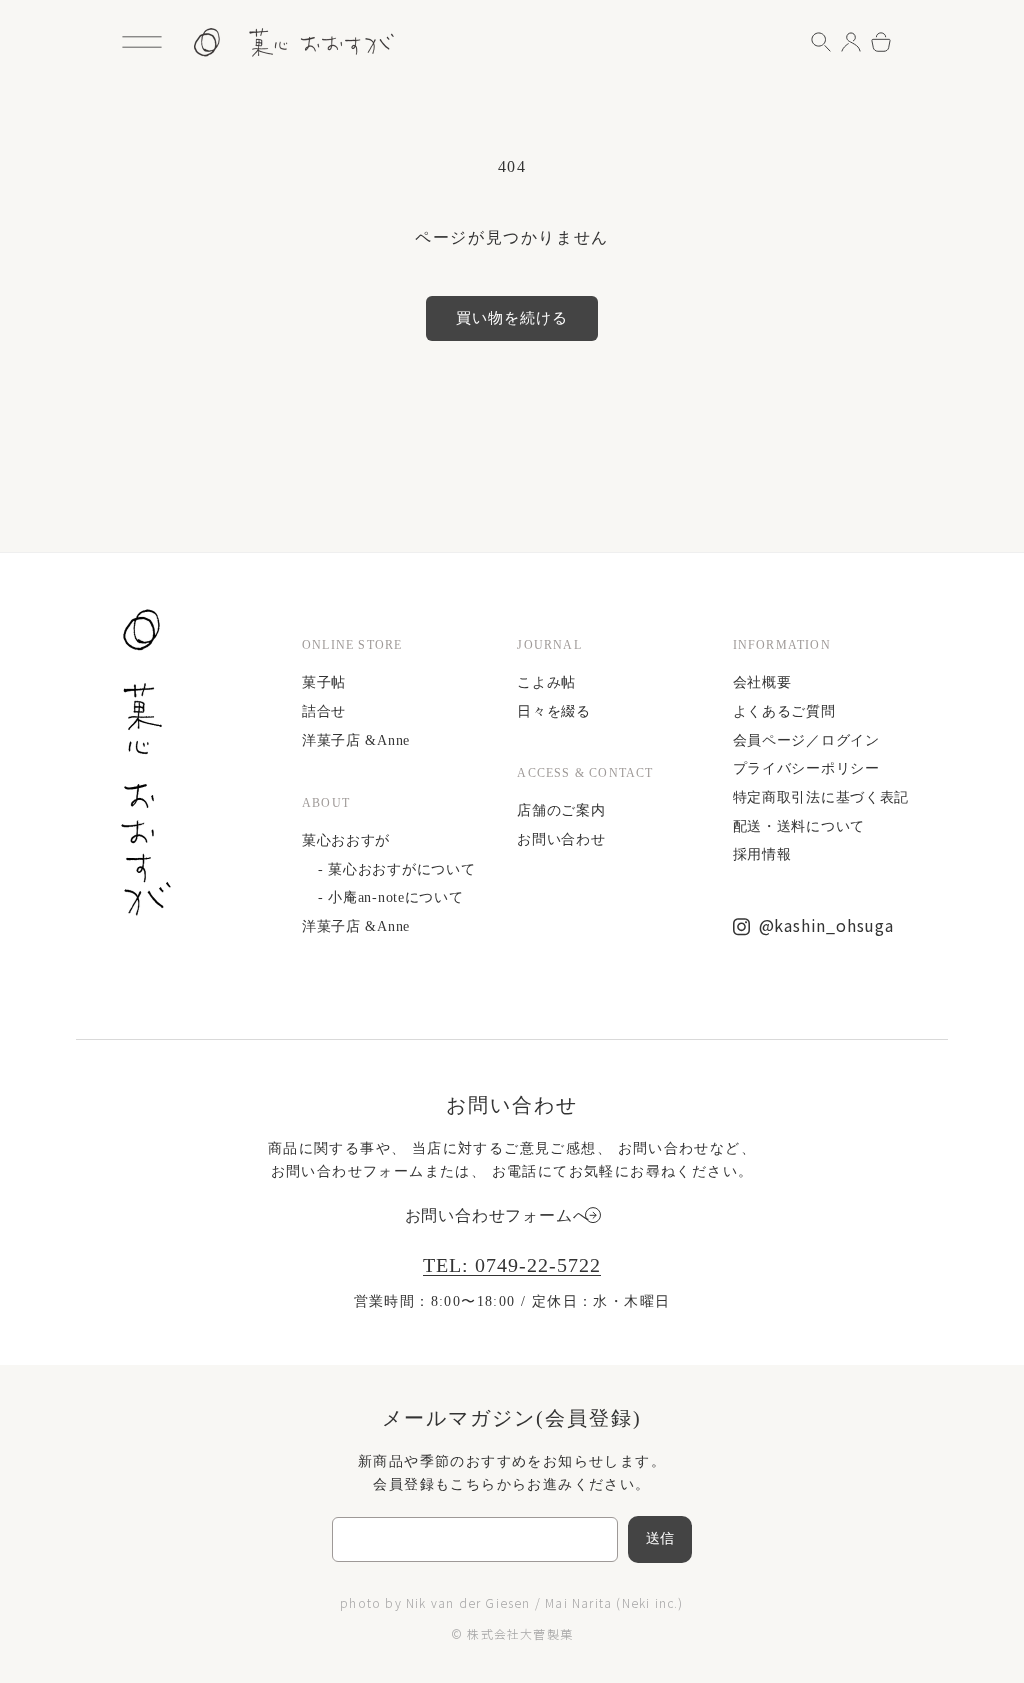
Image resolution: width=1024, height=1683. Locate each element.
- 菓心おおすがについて (396, 869)
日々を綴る (554, 711)
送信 (660, 1538)
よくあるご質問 (784, 711)
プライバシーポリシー (806, 768)
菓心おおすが (346, 840)
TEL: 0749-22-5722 (512, 1265)
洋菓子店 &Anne (356, 740)
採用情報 (762, 854)
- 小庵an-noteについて (391, 897)
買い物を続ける (512, 318)
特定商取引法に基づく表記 (821, 797)
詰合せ (324, 711)
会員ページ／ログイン (806, 740)
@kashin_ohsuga (826, 925)
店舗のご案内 (561, 810)
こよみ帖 (546, 682)
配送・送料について (799, 826)
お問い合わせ (561, 839)
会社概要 (762, 682)
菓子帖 (324, 682)
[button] (142, 42)
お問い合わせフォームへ (497, 1215)
